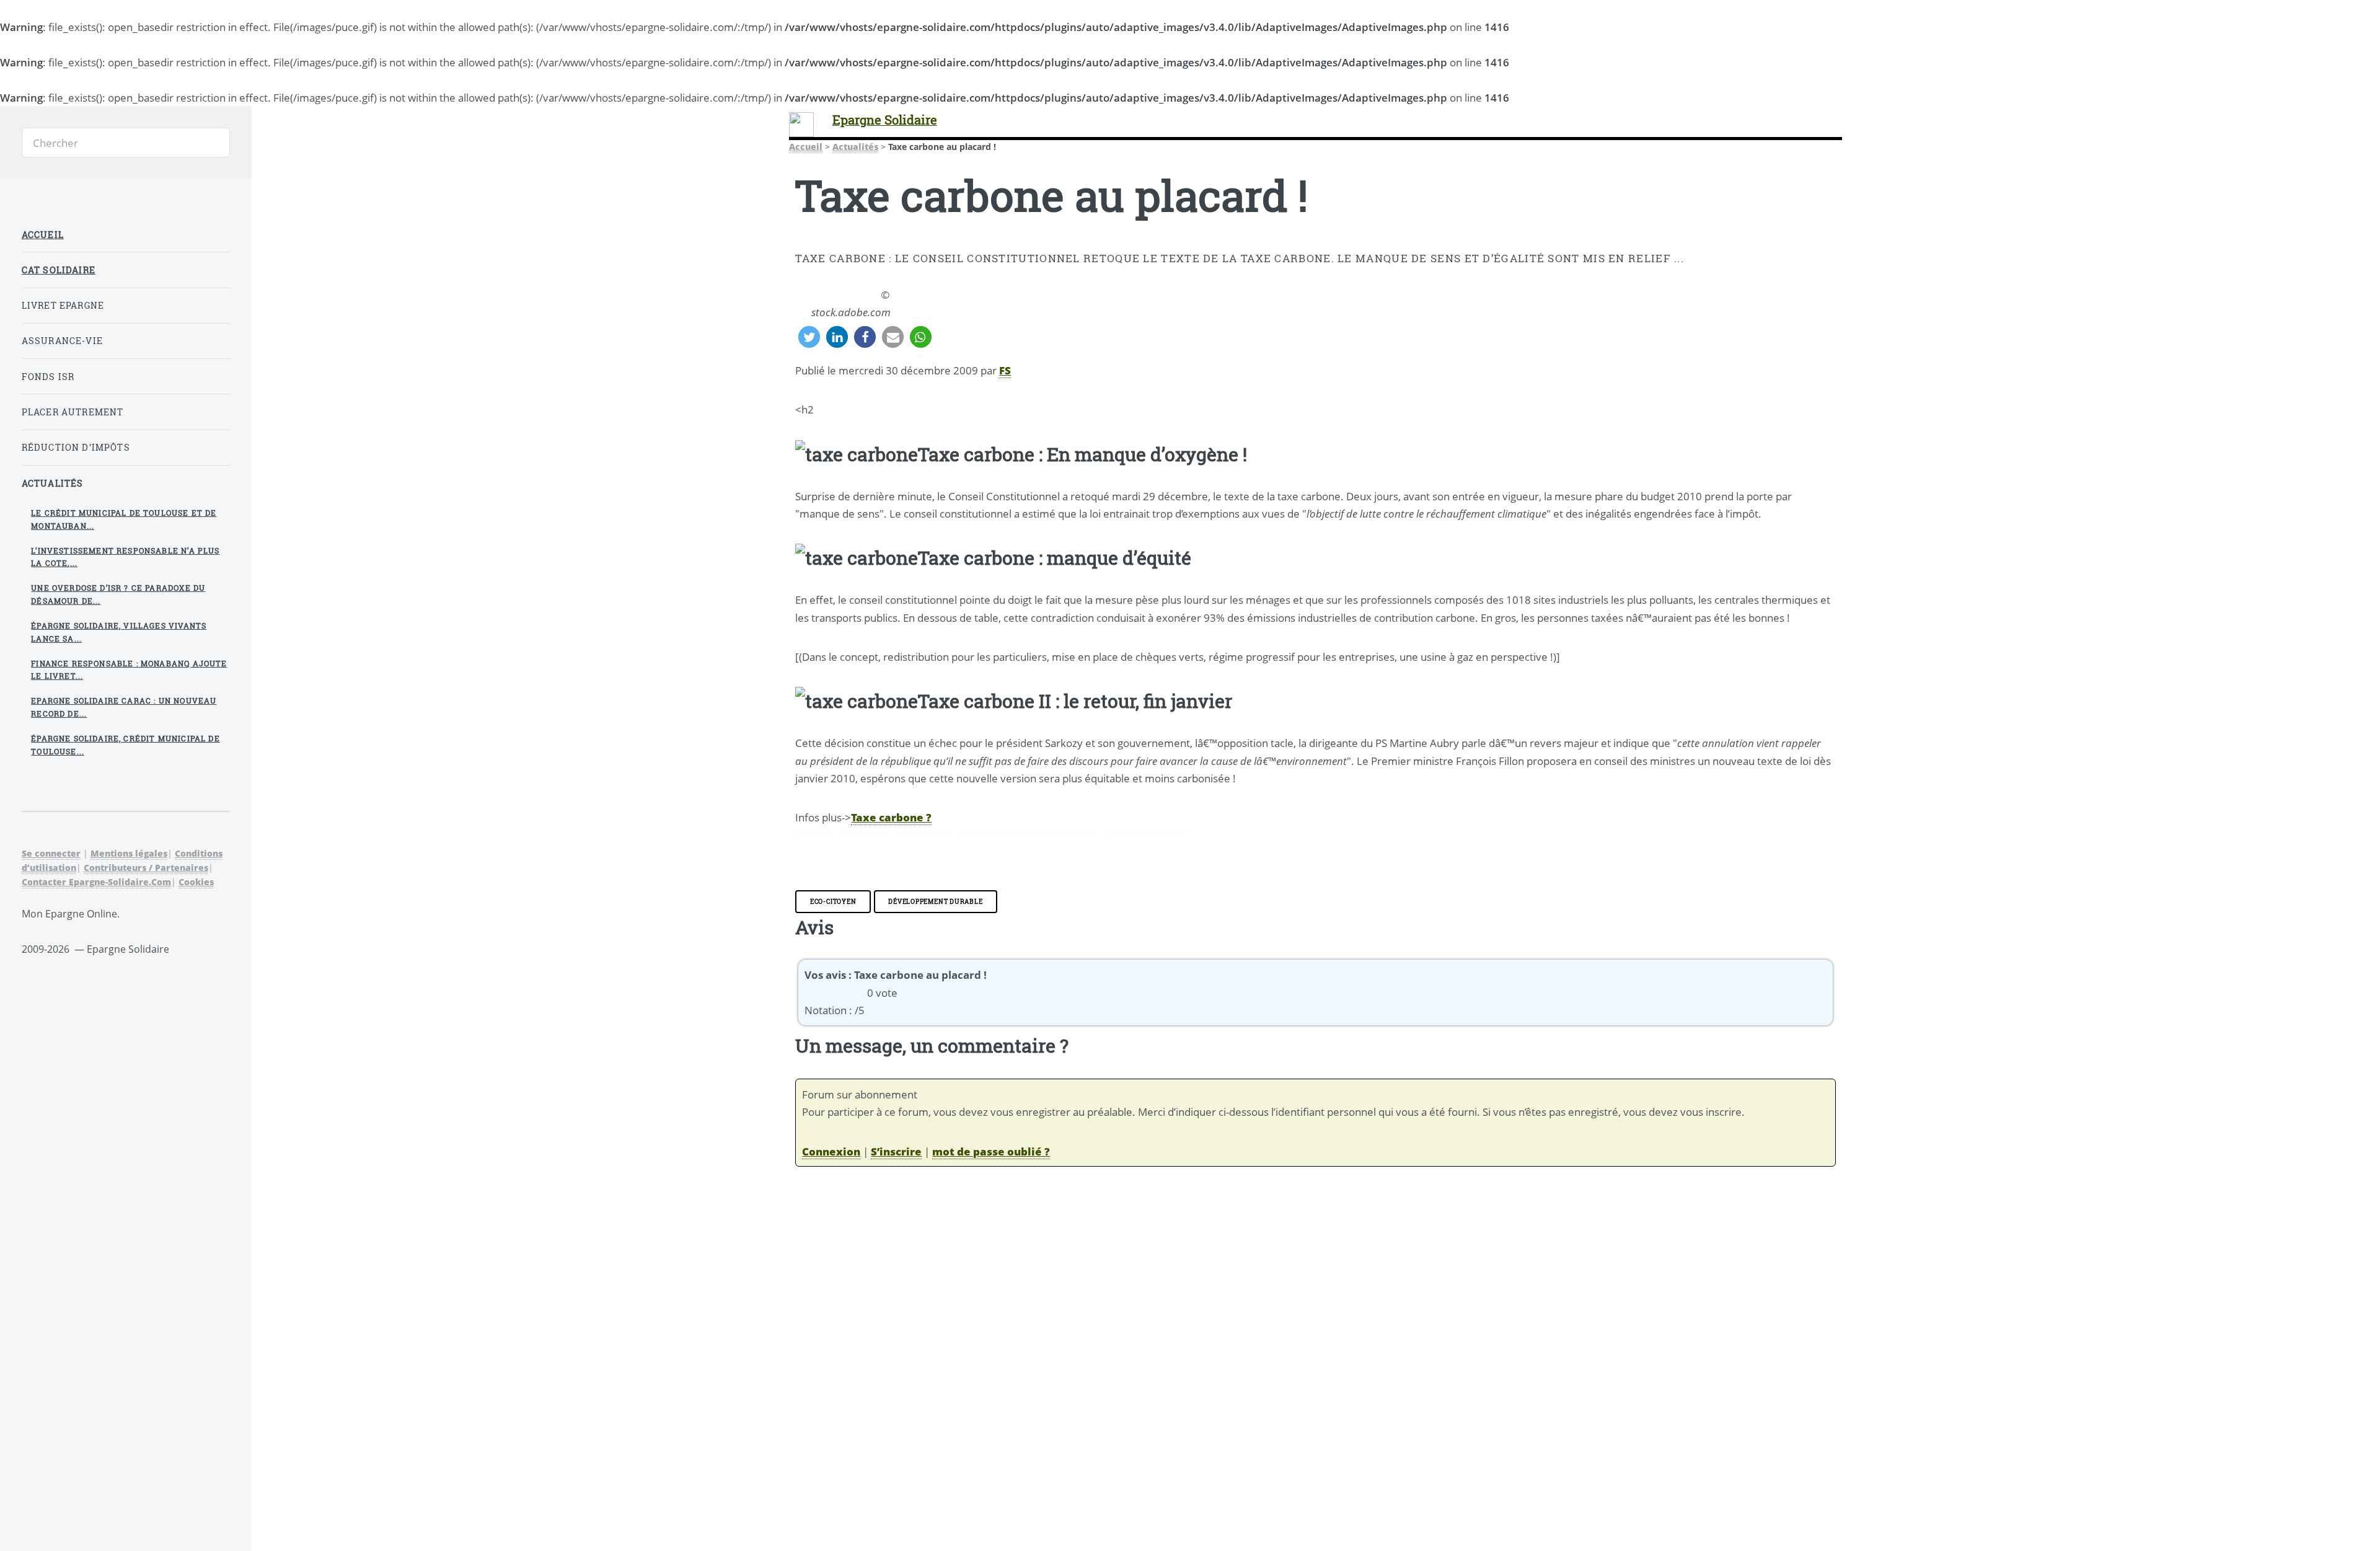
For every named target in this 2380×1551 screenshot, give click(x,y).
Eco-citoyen (833, 901)
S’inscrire (896, 1151)
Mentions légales (129, 853)
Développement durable (935, 901)
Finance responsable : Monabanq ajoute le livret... (129, 670)
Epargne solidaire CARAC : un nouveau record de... (124, 707)
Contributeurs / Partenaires (146, 868)
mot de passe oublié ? (991, 1151)
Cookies (196, 882)
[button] (809, 337)
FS (1005, 370)
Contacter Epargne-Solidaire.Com (96, 882)
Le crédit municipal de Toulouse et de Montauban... (124, 519)
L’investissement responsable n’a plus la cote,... (125, 557)
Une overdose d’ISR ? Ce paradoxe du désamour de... (118, 594)
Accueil (806, 147)
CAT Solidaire (59, 270)
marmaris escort (864, 831)
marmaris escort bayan (993, 831)
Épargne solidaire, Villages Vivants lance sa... (119, 632)
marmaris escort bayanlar (1146, 831)
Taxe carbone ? (891, 817)
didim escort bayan (923, 831)
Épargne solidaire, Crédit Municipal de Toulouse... (125, 745)
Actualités (855, 147)
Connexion (831, 1151)
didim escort (815, 831)
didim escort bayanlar (1068, 831)
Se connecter (51, 853)
